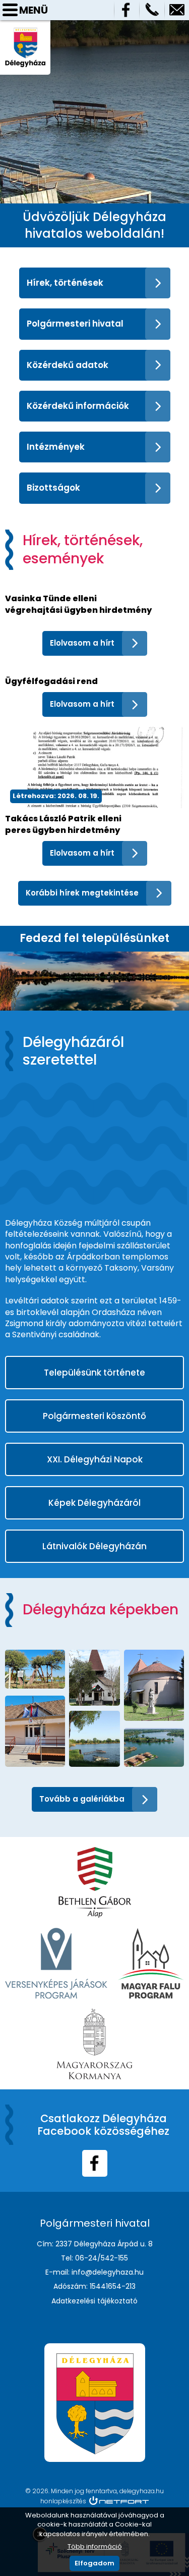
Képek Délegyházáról (94, 1503)
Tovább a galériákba (82, 1799)
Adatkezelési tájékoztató (94, 2301)
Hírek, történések (65, 283)
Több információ (95, 2546)
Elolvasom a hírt (82, 643)
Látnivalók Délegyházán (94, 1546)
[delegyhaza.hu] (25, 32)
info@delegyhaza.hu (177, 10)
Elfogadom (94, 2563)
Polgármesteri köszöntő (94, 1416)
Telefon (152, 10)
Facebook (127, 10)
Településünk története (94, 1373)
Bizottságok (53, 488)
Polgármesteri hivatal (75, 324)
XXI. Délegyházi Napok (95, 1459)
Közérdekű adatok (68, 365)
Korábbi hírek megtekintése (82, 893)
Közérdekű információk (78, 406)
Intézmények (56, 447)
